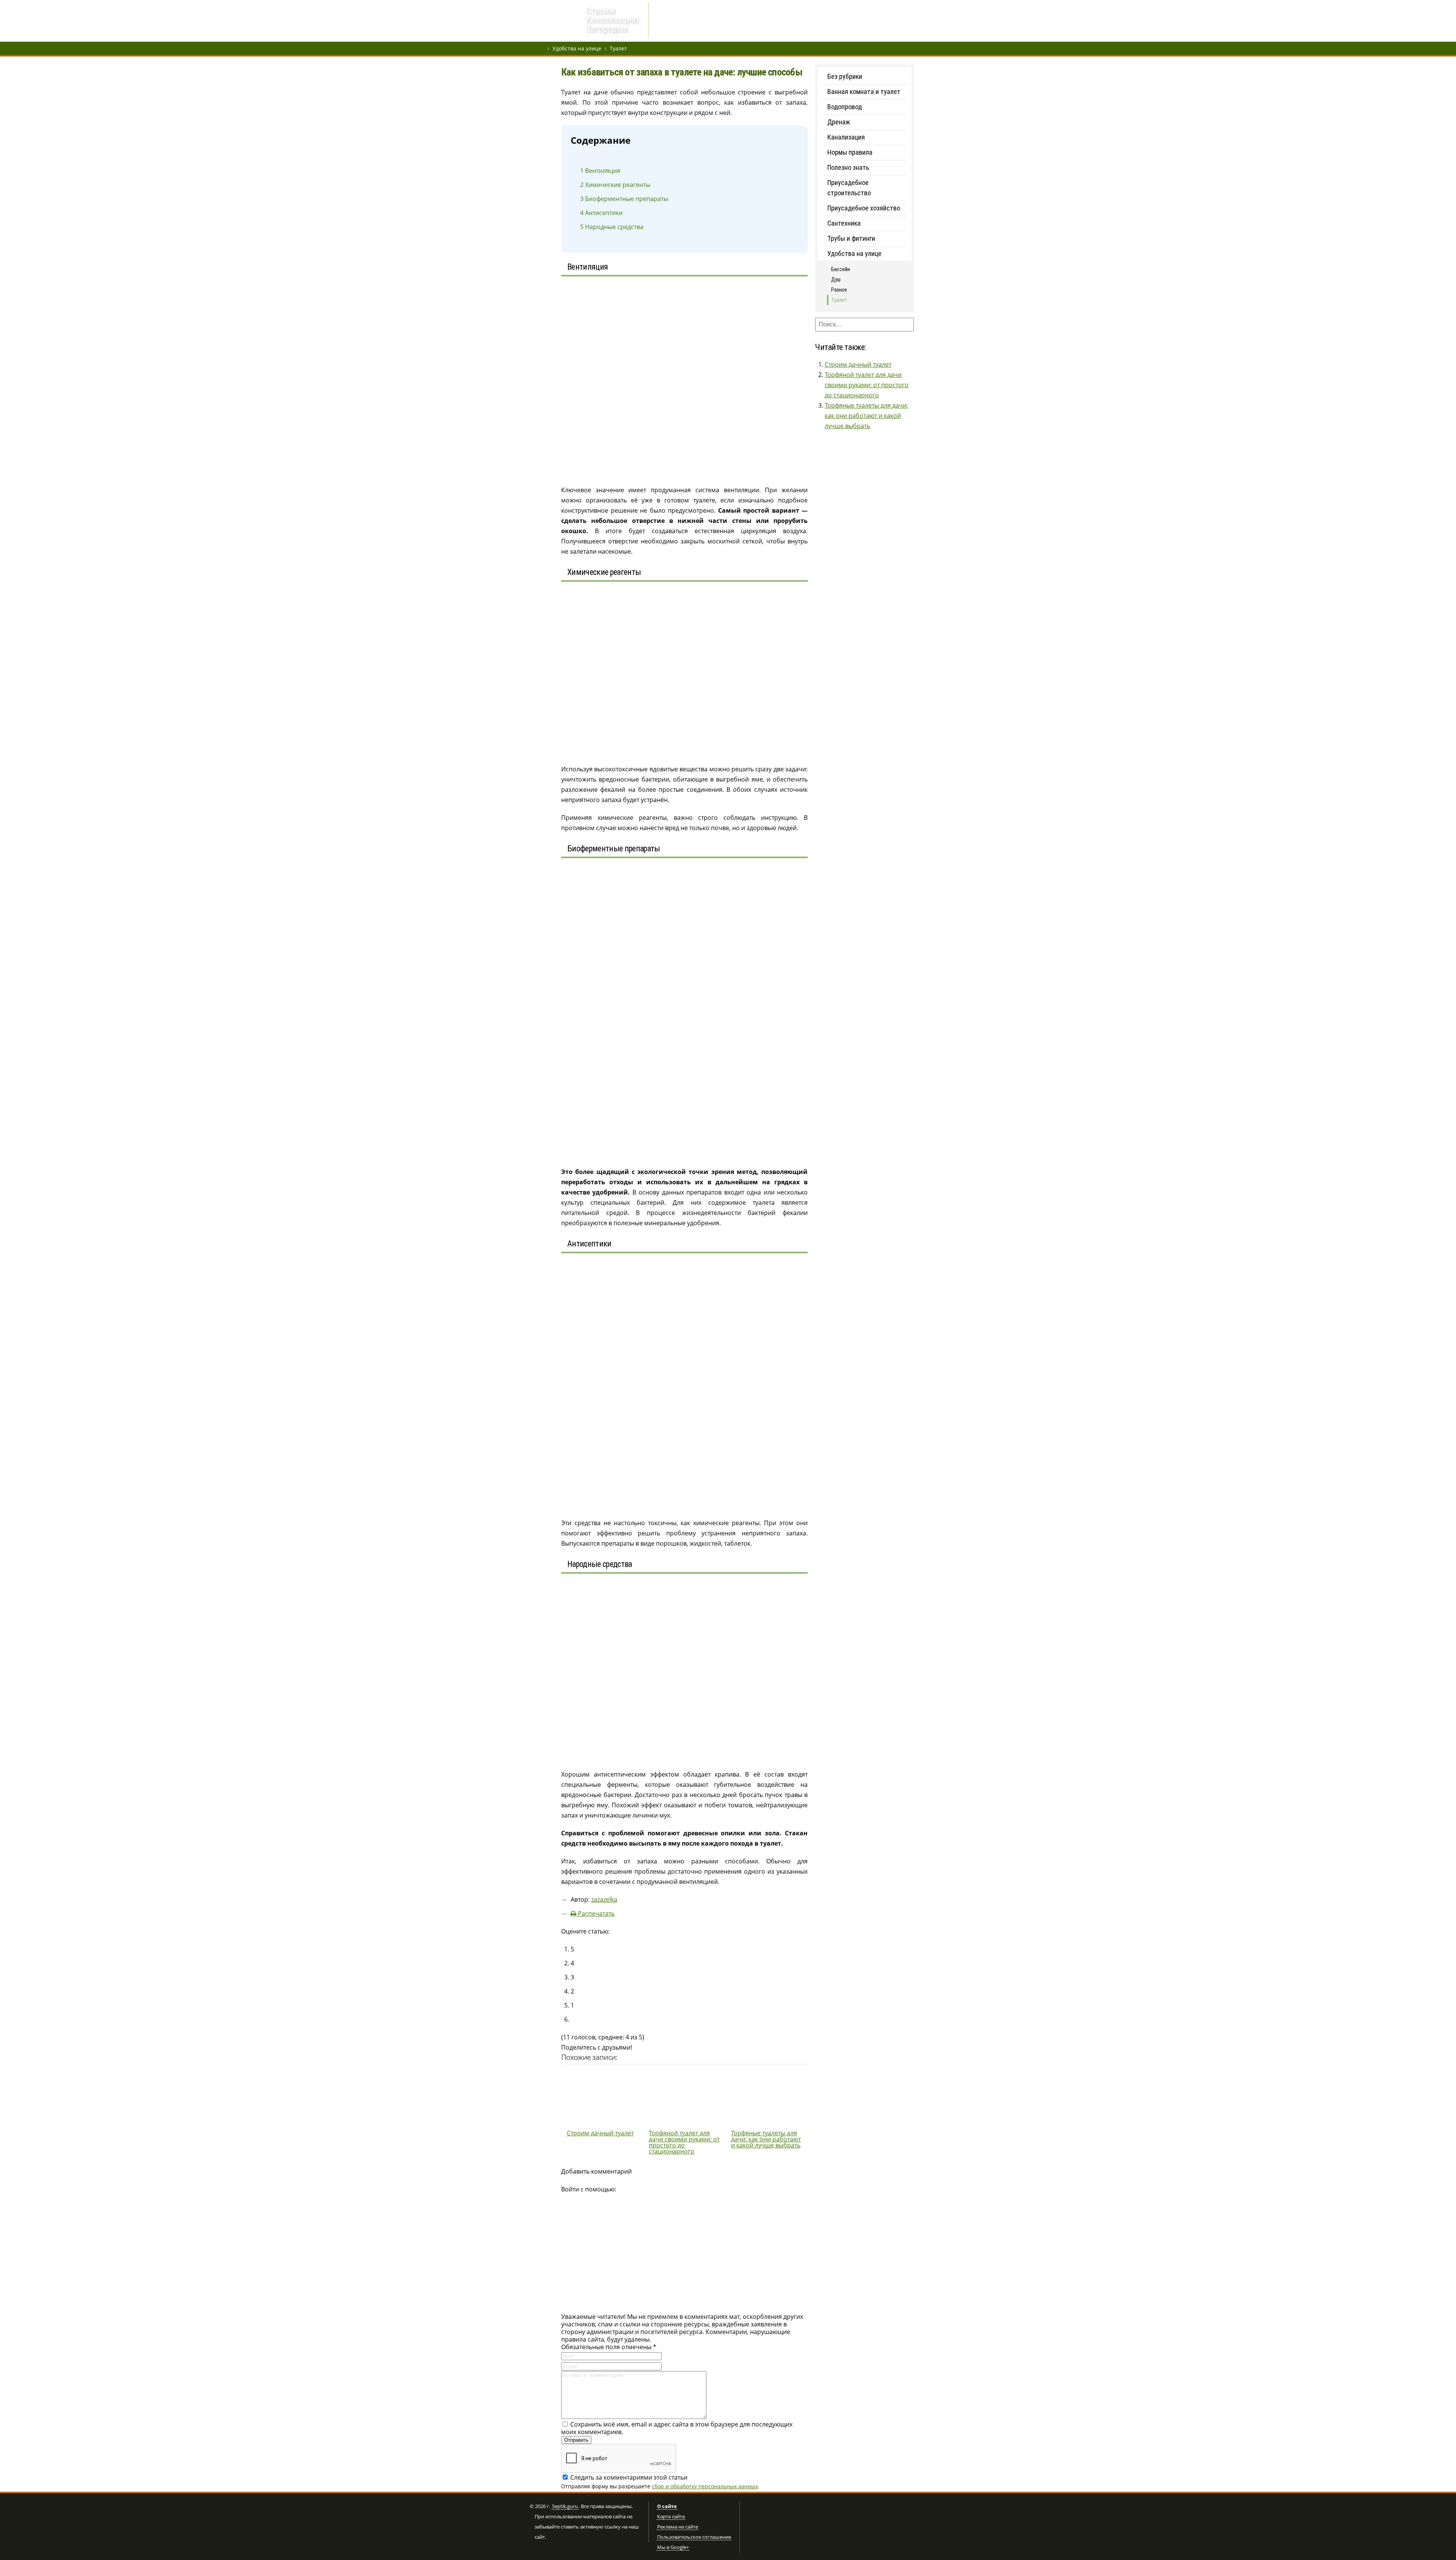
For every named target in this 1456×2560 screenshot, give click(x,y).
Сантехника (844, 223)
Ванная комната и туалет (864, 92)
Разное (839, 290)
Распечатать (595, 1913)
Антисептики (601, 213)
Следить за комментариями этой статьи (629, 2477)
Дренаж (671, 21)
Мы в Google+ (673, 2547)
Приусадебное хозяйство (864, 208)
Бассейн (841, 269)
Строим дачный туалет (858, 364)
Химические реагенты (615, 185)
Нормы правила (850, 152)
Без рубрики (845, 76)
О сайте (667, 2507)
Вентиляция (600, 171)
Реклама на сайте (678, 2527)
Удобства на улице (577, 48)
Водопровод (707, 21)
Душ (836, 279)
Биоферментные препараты (624, 199)
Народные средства (612, 227)
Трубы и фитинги (851, 238)
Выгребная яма (785, 21)
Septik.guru (565, 2507)
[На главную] (555, 21)
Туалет (618, 48)
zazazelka (604, 1899)
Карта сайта (671, 2517)
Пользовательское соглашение (694, 2537)
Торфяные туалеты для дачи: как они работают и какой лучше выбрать (866, 416)
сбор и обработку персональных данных (705, 2486)
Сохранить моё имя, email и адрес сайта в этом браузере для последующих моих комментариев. (677, 2428)
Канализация (846, 137)
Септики (744, 21)
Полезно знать (848, 167)
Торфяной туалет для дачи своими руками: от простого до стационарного (867, 385)
